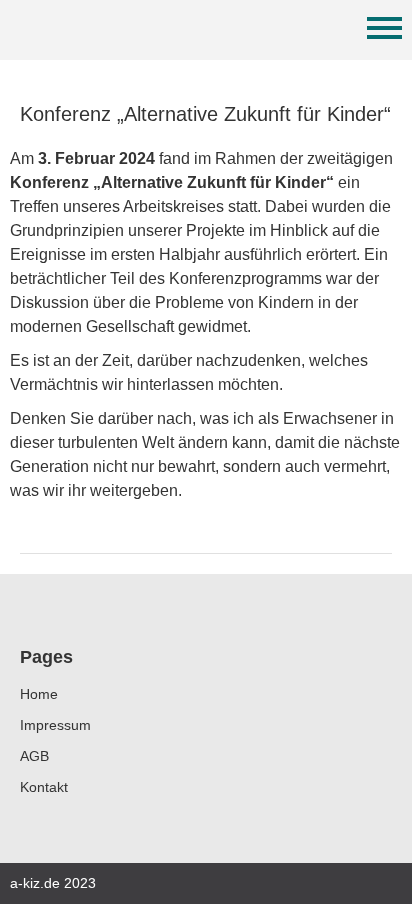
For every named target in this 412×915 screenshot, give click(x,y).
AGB (34, 756)
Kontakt (44, 787)
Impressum (55, 725)
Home (39, 694)
